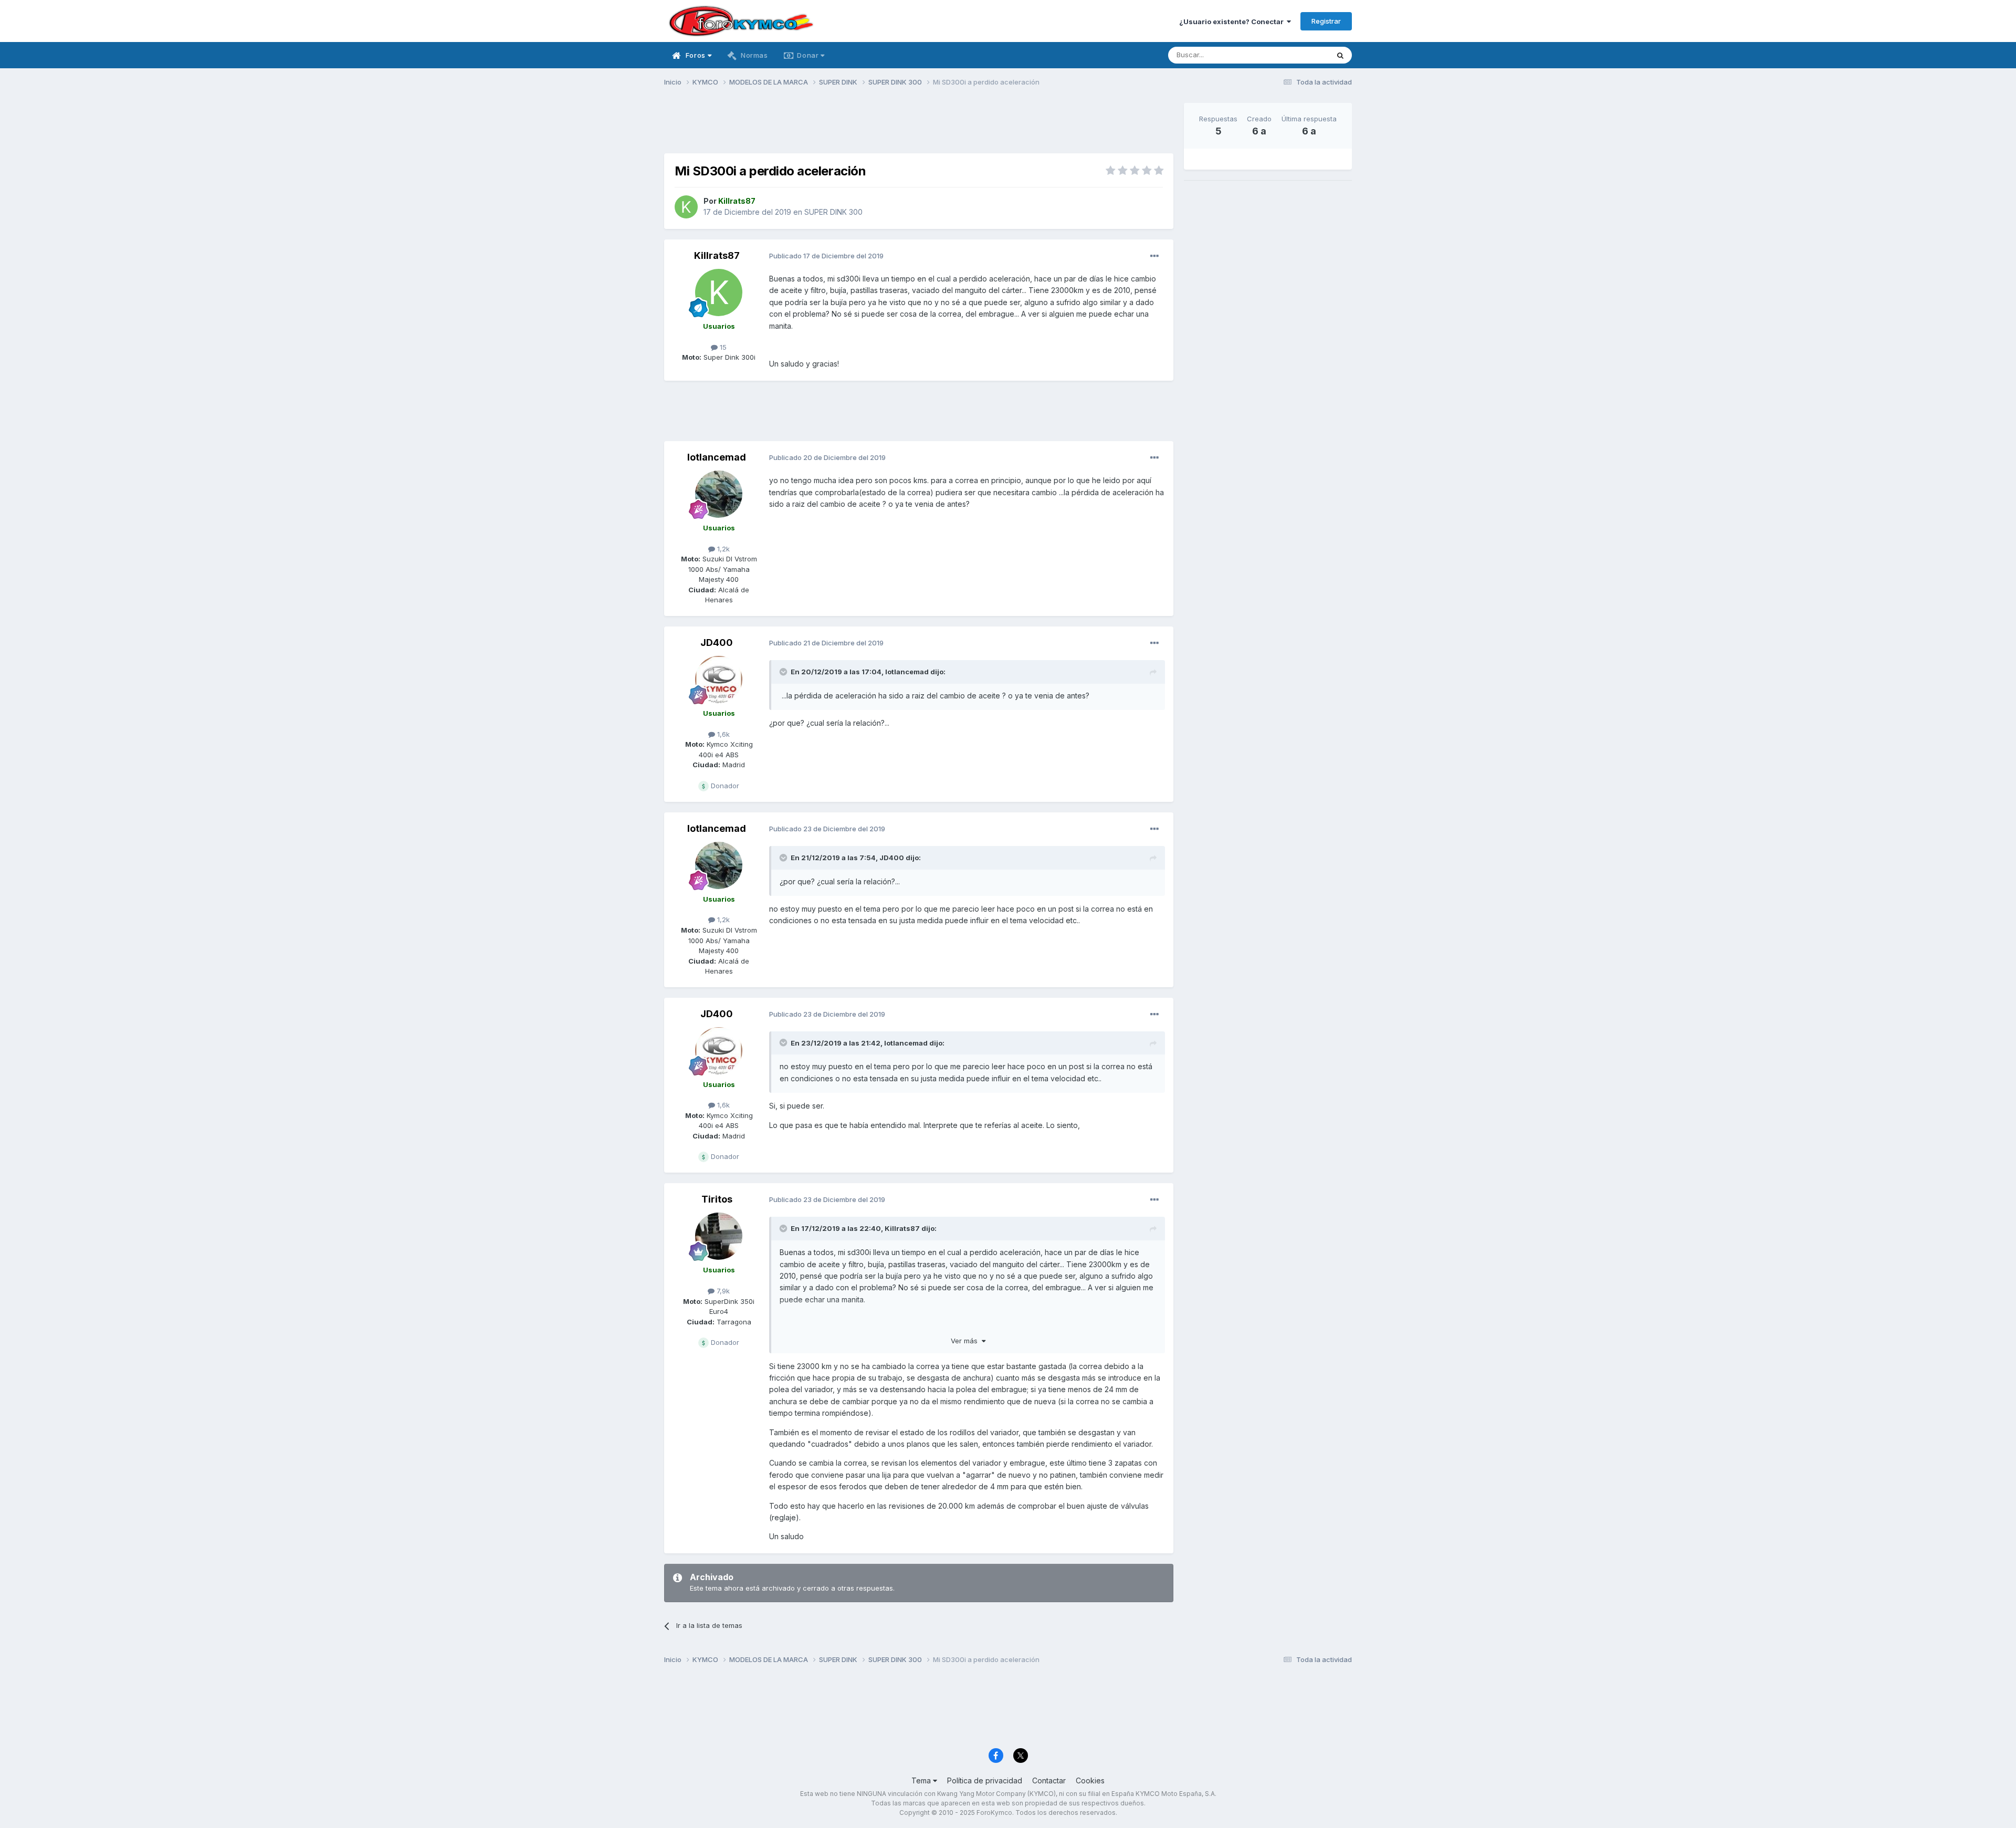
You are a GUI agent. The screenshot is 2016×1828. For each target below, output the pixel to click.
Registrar (1326, 21)
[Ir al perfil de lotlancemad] (719, 494)
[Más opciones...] (1154, 256)
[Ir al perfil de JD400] (719, 680)
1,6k (722, 734)
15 (722, 347)
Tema (922, 1780)
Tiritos (717, 1199)
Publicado (826, 256)
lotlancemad (717, 457)
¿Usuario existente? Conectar (1233, 22)
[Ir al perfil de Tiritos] (719, 1236)
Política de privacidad (985, 1780)
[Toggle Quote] (784, 672)
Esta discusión (1292, 55)
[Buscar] (1340, 55)
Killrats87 (717, 255)
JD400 (717, 643)
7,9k (722, 1291)
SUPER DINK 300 (833, 212)
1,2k (722, 549)
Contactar (1049, 1780)
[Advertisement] (919, 127)
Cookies (1090, 1780)
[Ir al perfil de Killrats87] (686, 207)
